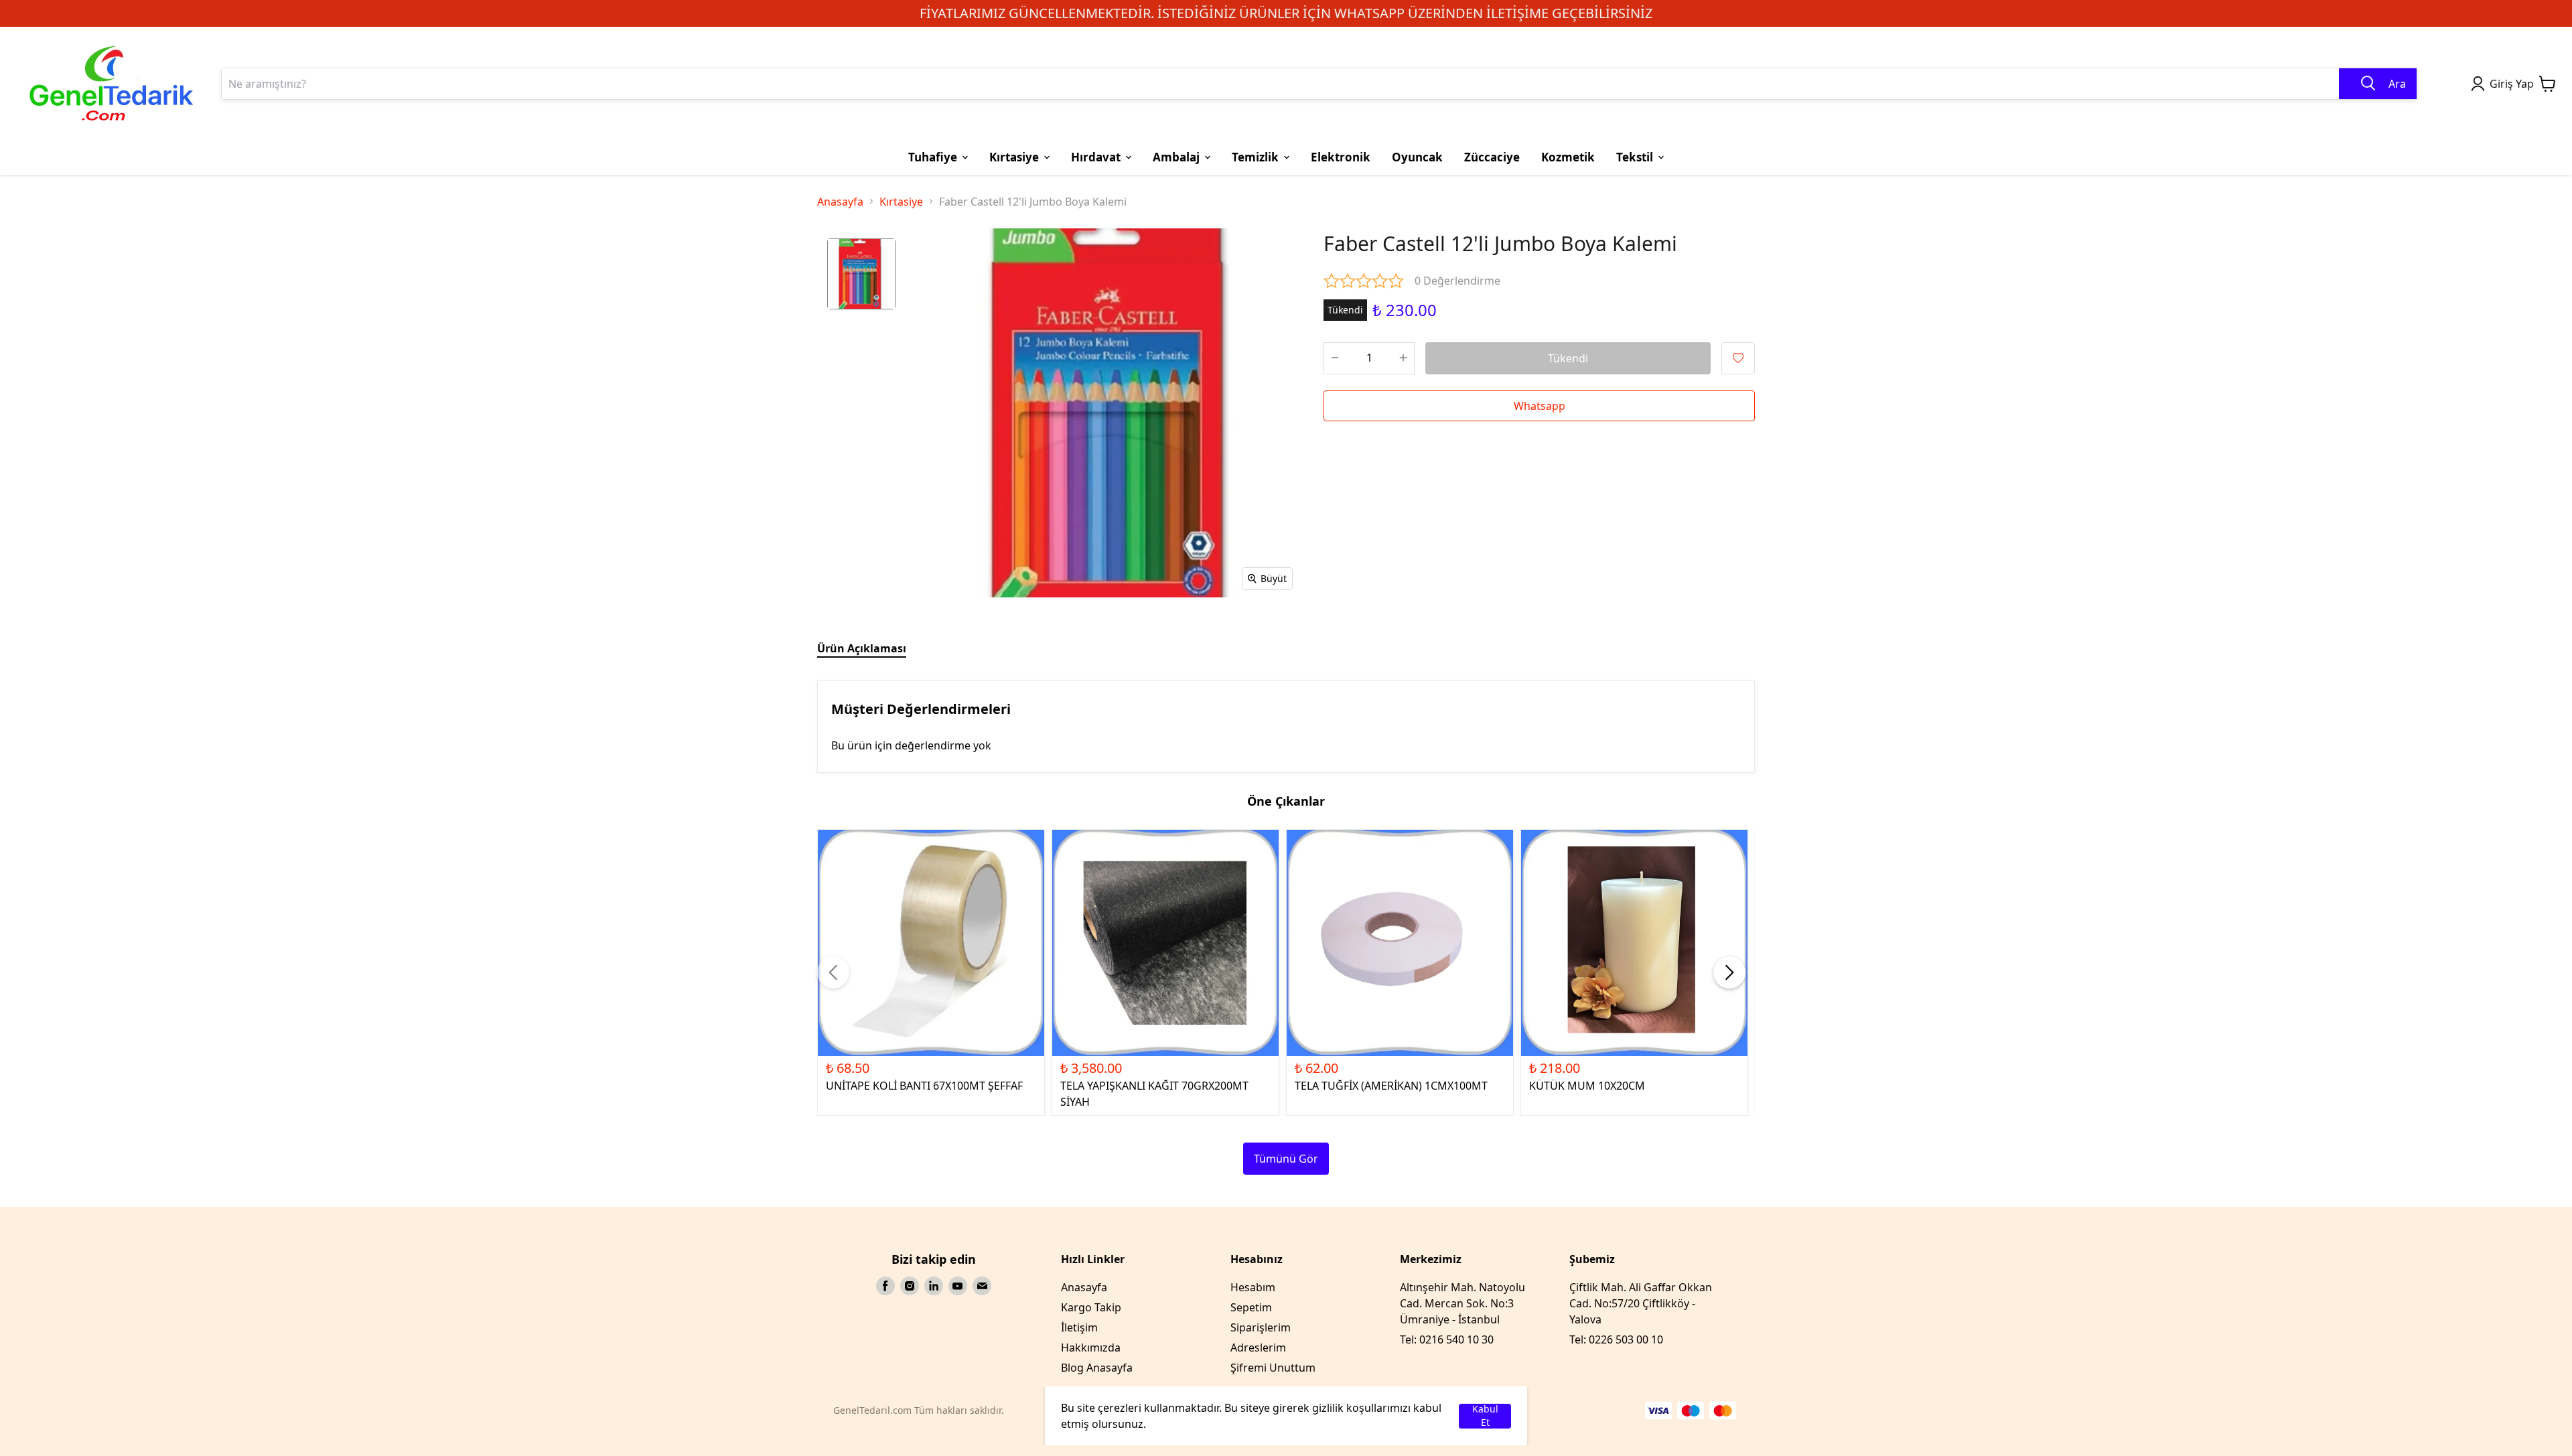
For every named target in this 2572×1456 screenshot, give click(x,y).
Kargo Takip (1091, 1307)
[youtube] (958, 1286)
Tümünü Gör (1286, 1159)
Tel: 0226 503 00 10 (1616, 1339)
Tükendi (1568, 358)
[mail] (982, 1286)
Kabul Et (1485, 1416)
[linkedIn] (934, 1286)
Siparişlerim (1261, 1327)
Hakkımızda (1091, 1348)
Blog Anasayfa (1097, 1368)
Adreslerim (1258, 1348)
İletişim (1079, 1327)
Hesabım (1253, 1287)
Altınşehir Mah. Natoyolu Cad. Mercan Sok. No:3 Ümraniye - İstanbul (1462, 1303)
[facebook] (885, 1286)
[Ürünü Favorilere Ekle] (1738, 358)
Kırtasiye (901, 202)
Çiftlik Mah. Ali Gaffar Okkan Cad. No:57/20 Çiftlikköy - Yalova (1641, 1303)
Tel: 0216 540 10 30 (1447, 1339)
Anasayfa (840, 202)
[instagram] (910, 1286)
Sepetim (1251, 1307)
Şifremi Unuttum (1273, 1368)
